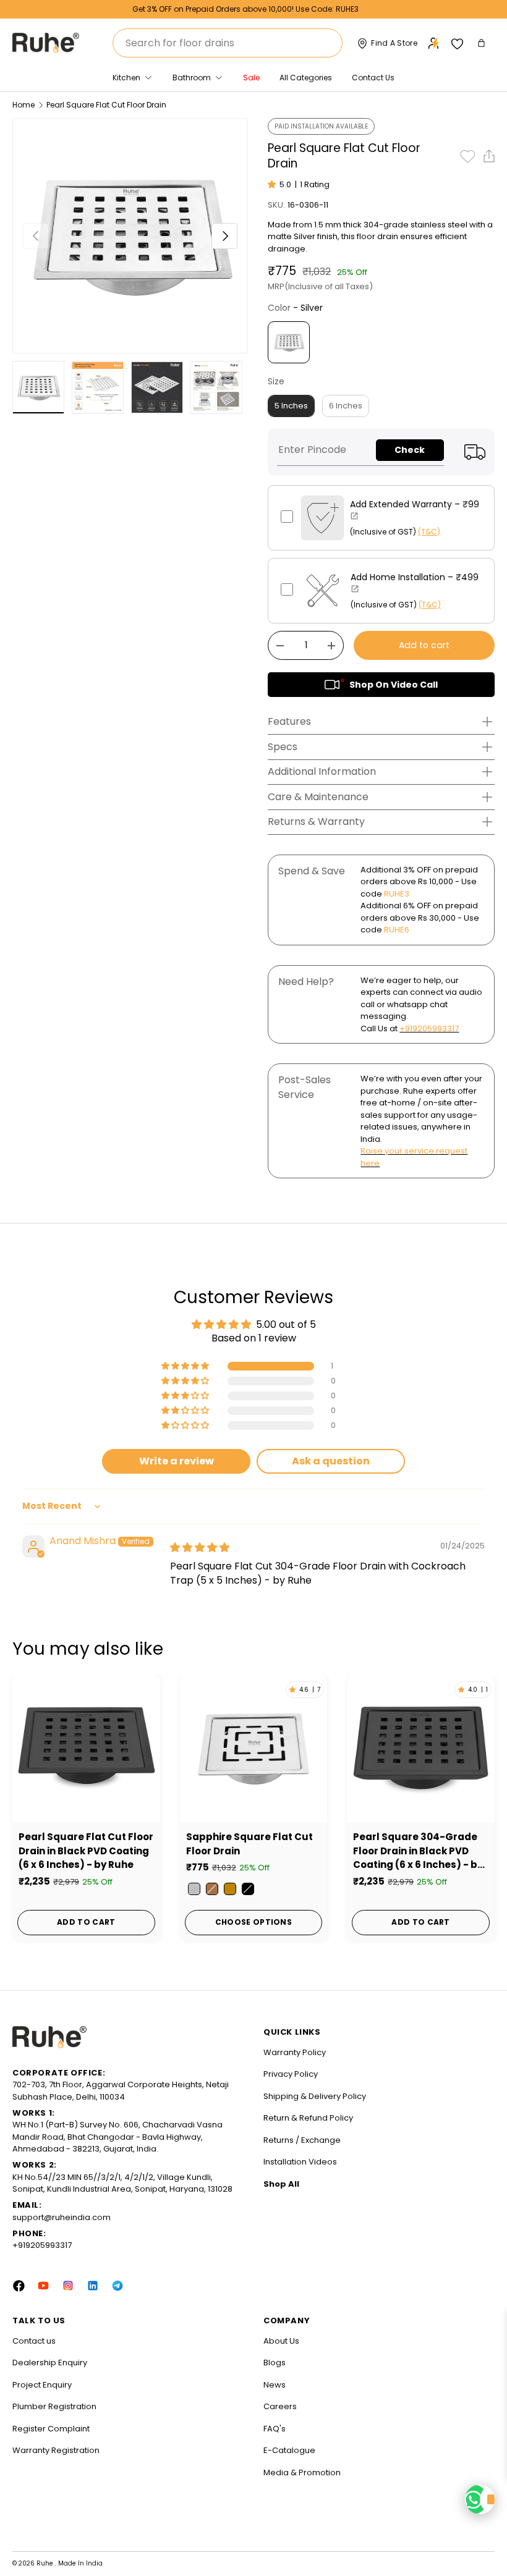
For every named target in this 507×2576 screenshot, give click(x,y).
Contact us (34, 2341)
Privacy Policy (291, 2074)
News (275, 2385)
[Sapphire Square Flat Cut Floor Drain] (254, 1749)
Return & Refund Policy (308, 2118)
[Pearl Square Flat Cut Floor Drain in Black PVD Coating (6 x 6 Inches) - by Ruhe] (86, 1749)
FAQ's (275, 2429)
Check (410, 450)
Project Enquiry (42, 2385)
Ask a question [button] (331, 1461)
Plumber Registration (54, 2406)
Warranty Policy (295, 2052)
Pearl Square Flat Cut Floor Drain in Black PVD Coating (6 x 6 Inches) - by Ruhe (86, 1851)
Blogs (275, 2363)
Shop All (281, 2184)
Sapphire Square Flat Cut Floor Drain (249, 1844)
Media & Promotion (302, 2473)
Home (23, 105)
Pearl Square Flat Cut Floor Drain (106, 105)
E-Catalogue (289, 2450)
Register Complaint (51, 2429)
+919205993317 (429, 1028)
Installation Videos (300, 2162)
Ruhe (46, 2563)
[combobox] (228, 43)
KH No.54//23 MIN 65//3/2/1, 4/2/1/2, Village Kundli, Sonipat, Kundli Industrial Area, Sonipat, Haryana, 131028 (122, 2183)
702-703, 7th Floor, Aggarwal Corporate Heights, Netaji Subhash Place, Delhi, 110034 (121, 2091)
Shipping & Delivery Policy (315, 2096)
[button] (483, 43)
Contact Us (373, 78)
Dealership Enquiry (50, 2363)
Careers (280, 2406)
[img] (200, 1548)
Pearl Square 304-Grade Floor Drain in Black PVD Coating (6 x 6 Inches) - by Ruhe (418, 1851)
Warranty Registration (56, 2450)
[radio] (289, 342)
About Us (281, 2341)
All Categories (306, 78)
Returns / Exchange (302, 2140)
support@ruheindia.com (62, 2217)
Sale (251, 78)
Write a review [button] (177, 1461)
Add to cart (424, 645)
